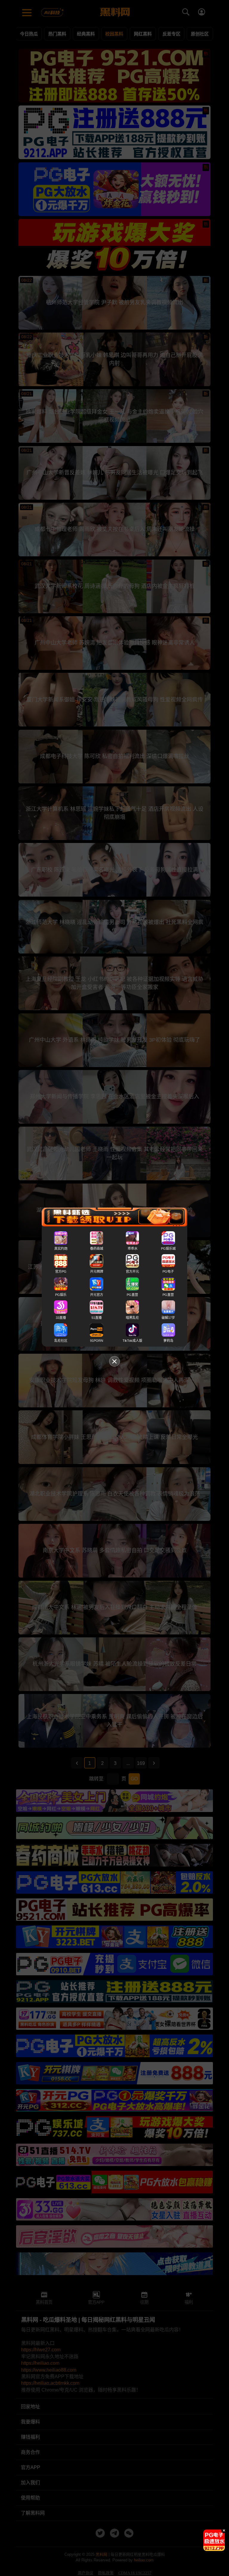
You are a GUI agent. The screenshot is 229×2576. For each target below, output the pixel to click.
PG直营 (132, 1295)
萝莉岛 (168, 1341)
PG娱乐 (61, 1295)
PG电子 (168, 1272)
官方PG (61, 1272)
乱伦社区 (61, 1341)
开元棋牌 (97, 1272)
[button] (210, 2549)
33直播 (61, 1318)
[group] (214, 2540)
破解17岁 (168, 1318)
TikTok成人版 (132, 1341)
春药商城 (97, 1249)
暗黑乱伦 (132, 1318)
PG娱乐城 (168, 1249)
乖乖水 (133, 1249)
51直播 (97, 1318)
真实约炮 (61, 1249)
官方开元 (132, 1272)
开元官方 (97, 1295)
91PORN (97, 1341)
